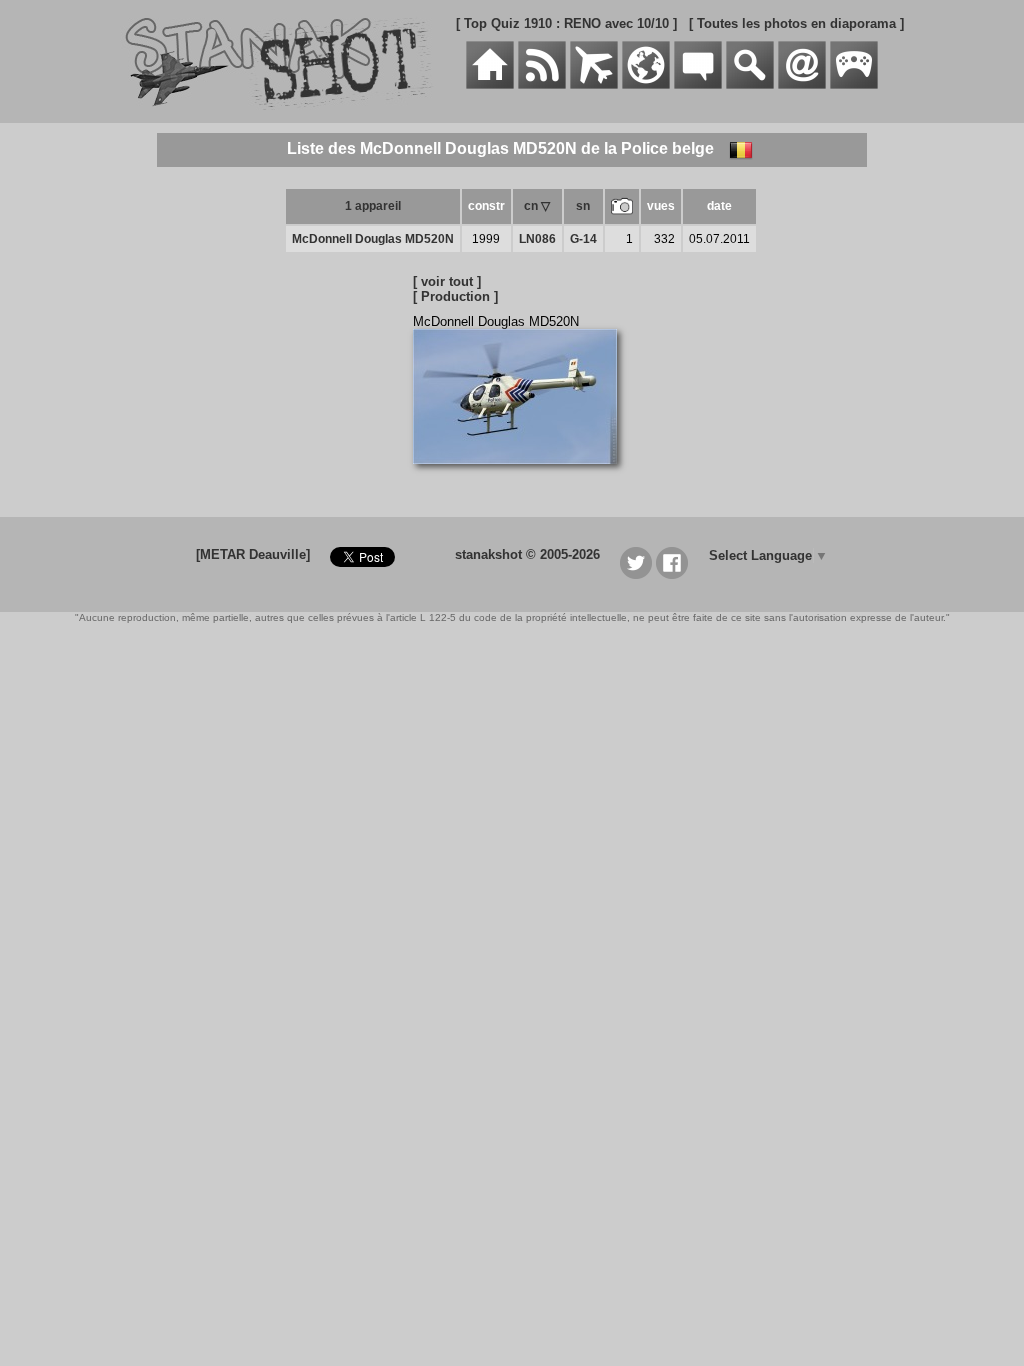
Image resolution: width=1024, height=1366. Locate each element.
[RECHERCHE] (750, 84)
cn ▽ (537, 206)
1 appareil (373, 206)
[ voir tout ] (447, 281)
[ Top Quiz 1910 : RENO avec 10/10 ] (566, 23)
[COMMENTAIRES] (698, 84)
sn (583, 206)
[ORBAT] (594, 84)
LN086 (537, 239)
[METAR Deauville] (253, 554)
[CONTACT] (802, 84)
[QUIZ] (854, 84)
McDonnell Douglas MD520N (373, 239)
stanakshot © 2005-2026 (527, 554)
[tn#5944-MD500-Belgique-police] (522, 474)
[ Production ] (455, 296)
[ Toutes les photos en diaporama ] (796, 23)
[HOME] (490, 84)
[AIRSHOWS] (646, 84)
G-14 (583, 239)
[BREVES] (542, 84)
